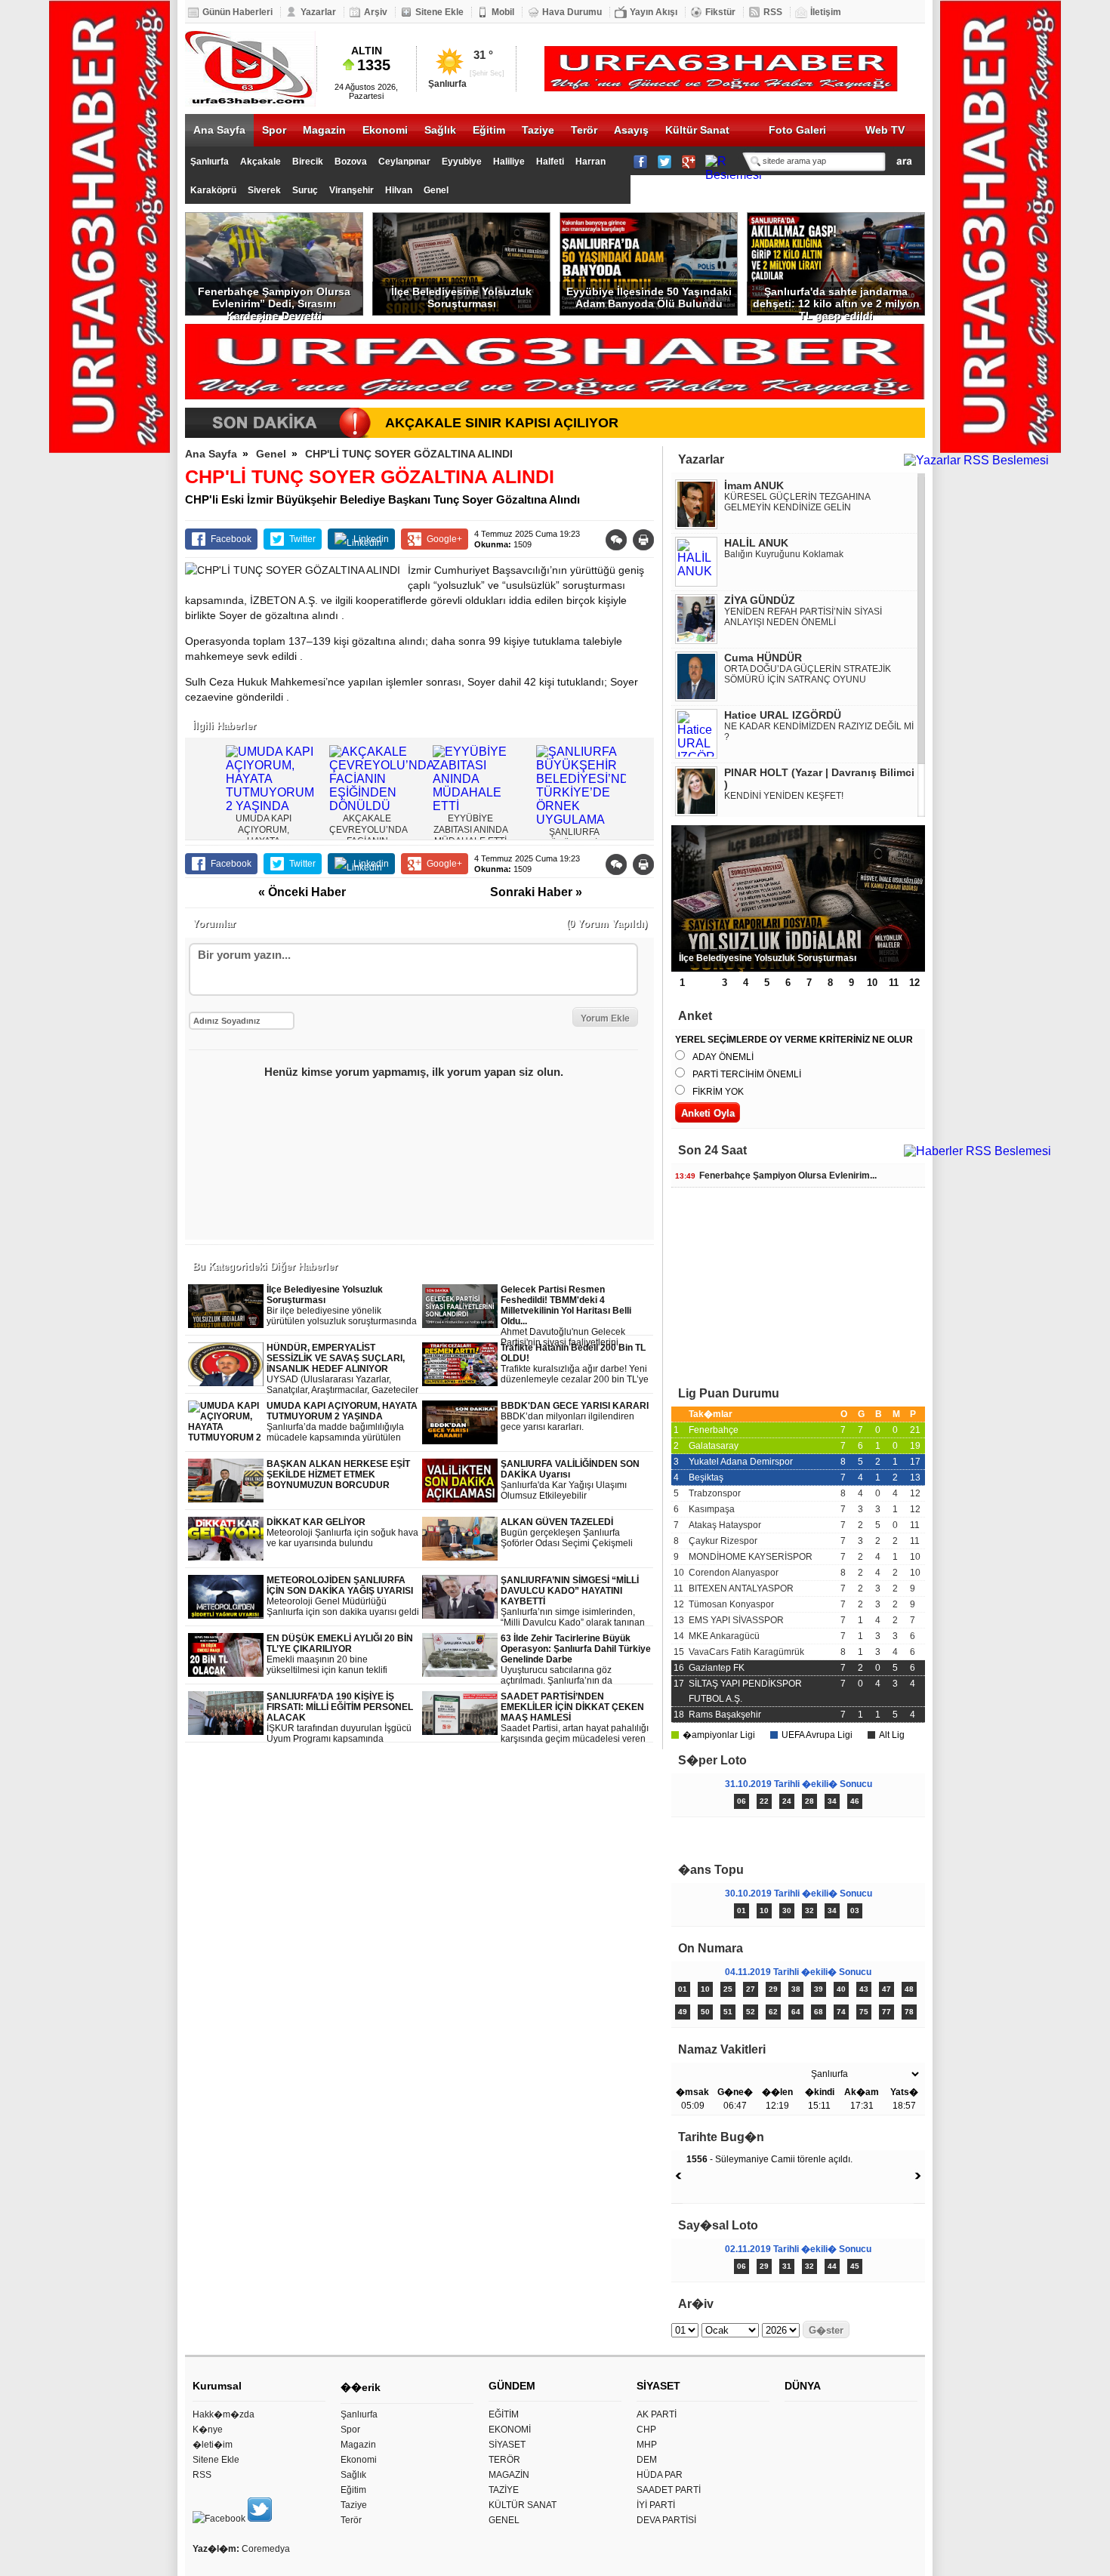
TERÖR (504, 2460)
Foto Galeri (797, 130)
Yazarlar (318, 12)
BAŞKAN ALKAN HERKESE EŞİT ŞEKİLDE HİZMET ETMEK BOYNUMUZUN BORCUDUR (338, 1474)
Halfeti (550, 162)
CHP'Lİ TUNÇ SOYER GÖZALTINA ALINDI (409, 454)
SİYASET (507, 2445)
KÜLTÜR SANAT (523, 2505)
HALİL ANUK (756, 543)
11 (894, 983)
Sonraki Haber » (536, 892)
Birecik (308, 162)
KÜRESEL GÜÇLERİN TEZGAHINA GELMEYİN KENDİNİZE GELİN (797, 502)
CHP (646, 2430)
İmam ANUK (754, 485)
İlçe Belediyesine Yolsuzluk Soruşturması (461, 297)
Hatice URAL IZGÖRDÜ (783, 715)
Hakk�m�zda (224, 2414)
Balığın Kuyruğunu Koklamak (784, 554)
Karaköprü (213, 190)
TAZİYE (504, 2490)
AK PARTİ (657, 2414)
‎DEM (647, 2460)
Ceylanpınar (404, 162)
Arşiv (376, 12)
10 (872, 983)
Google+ (444, 539)
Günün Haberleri (237, 12)
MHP (647, 2445)
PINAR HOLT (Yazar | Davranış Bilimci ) (819, 778)
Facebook (231, 539)
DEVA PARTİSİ (666, 2520)
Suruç (305, 190)
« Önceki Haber (302, 892)
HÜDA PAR (660, 2475)
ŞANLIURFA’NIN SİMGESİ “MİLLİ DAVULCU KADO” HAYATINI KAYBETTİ (573, 1602)
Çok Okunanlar (734, 1837)
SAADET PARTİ (669, 2490)
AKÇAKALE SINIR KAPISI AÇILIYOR (502, 423)
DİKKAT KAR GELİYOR (342, 1533)
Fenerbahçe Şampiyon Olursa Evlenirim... (776, 1176)
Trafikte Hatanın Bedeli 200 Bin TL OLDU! (575, 1364)
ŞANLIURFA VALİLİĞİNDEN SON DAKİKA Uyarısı (570, 1480)
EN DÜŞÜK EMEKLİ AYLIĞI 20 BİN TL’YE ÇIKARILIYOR (340, 1655)
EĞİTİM (504, 2414)
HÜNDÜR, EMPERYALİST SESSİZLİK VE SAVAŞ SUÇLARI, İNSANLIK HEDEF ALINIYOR (342, 1369)
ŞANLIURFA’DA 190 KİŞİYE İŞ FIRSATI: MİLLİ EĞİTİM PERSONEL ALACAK (340, 1718)
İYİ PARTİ (656, 2505)
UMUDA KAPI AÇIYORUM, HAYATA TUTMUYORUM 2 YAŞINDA (342, 1422)
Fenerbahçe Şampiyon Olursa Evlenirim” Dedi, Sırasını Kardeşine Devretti (274, 300)
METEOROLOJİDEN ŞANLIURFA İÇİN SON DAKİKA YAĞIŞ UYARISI (343, 1596)
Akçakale (261, 162)
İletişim (826, 12)
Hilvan (399, 190)
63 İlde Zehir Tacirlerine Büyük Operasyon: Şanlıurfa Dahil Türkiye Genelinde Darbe (576, 1660)
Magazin (324, 130)
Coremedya (266, 2549)
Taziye (538, 130)
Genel (436, 190)
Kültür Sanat (697, 130)
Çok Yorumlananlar (862, 1837)
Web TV (885, 130)
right (640, 778)
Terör (584, 130)
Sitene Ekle (439, 12)
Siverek (264, 190)
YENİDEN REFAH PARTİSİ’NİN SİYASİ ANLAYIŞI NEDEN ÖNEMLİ (803, 617)
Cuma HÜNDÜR (763, 658)
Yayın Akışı (654, 12)
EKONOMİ (510, 2430)
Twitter (302, 539)
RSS (773, 12)
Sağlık (440, 130)
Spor (274, 130)
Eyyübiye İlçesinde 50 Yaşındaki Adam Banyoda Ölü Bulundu (649, 297)
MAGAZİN (509, 2475)
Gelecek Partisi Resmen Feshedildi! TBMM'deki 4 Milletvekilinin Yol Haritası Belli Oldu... (575, 1316)
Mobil (503, 12)
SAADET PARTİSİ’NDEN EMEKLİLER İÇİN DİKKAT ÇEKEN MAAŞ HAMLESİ (575, 1718)
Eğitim (489, 130)
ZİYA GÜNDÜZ (760, 600)
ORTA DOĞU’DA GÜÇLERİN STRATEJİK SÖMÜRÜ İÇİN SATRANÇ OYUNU (808, 674)
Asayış (631, 130)
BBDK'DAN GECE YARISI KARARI (575, 1416)
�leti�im (213, 2445)
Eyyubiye (462, 162)
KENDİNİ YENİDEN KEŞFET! (784, 796)
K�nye (208, 2430)
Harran (590, 162)
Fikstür (720, 12)
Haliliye (509, 162)
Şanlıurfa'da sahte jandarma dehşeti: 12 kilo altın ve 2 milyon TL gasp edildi (836, 300)
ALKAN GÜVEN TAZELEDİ (567, 1533)
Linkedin (371, 539)
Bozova (351, 162)
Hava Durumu (572, 12)
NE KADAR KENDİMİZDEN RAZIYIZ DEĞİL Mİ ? (819, 732)
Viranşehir (351, 190)
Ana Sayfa (219, 130)
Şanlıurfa (210, 162)
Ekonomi (385, 130)
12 (914, 983)
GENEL (504, 2520)
